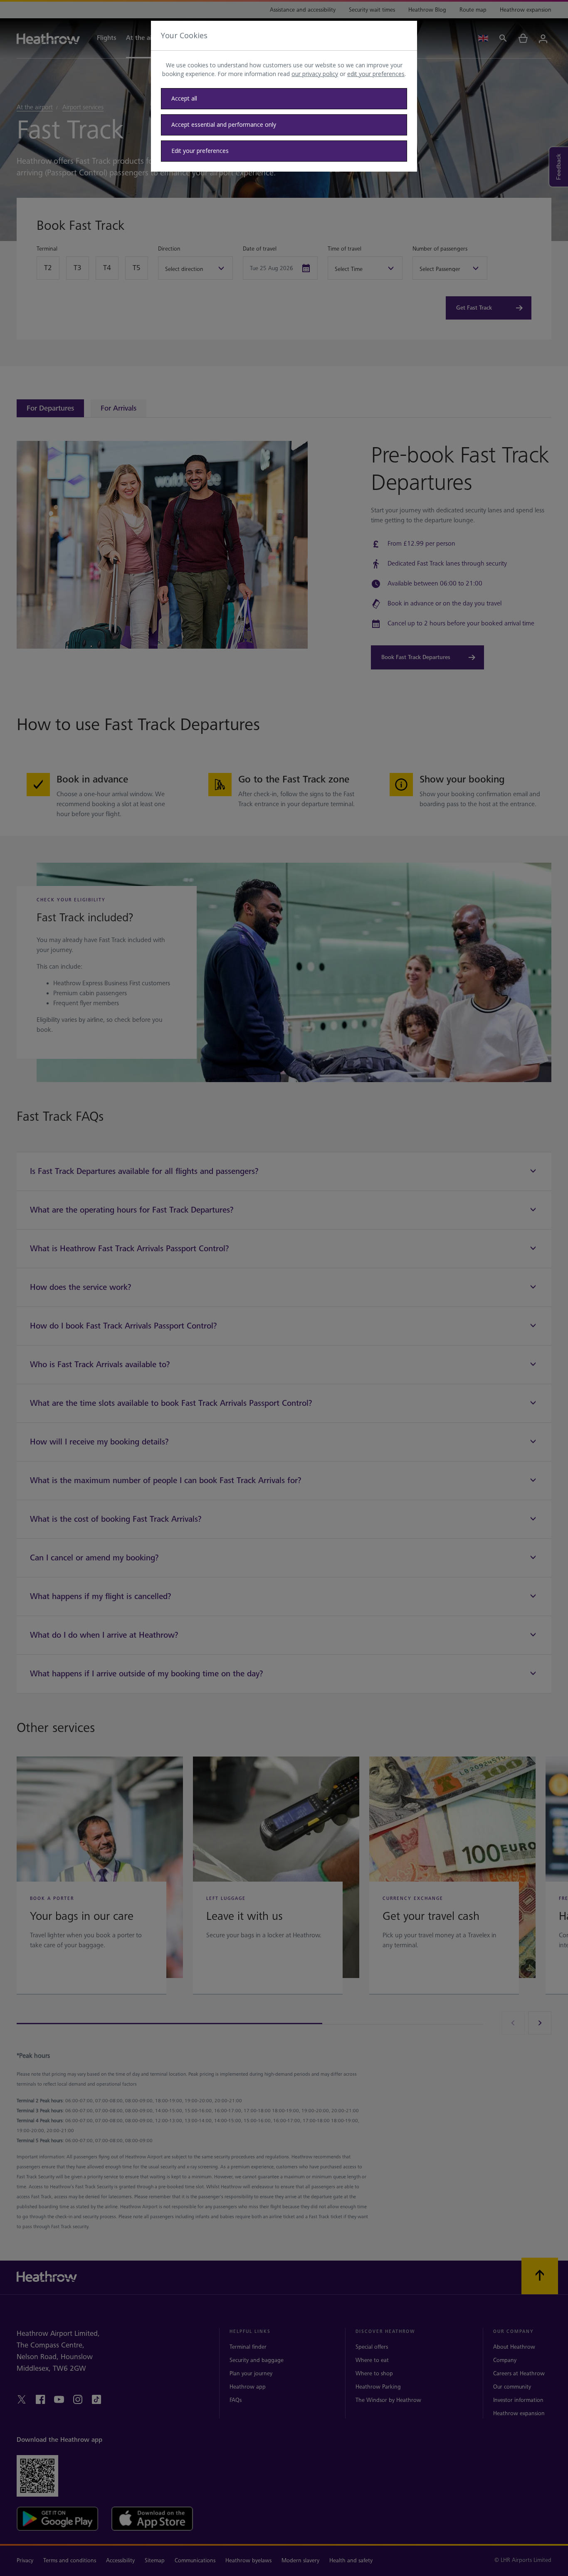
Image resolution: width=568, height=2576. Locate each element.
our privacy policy (315, 74)
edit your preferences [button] (376, 74)
